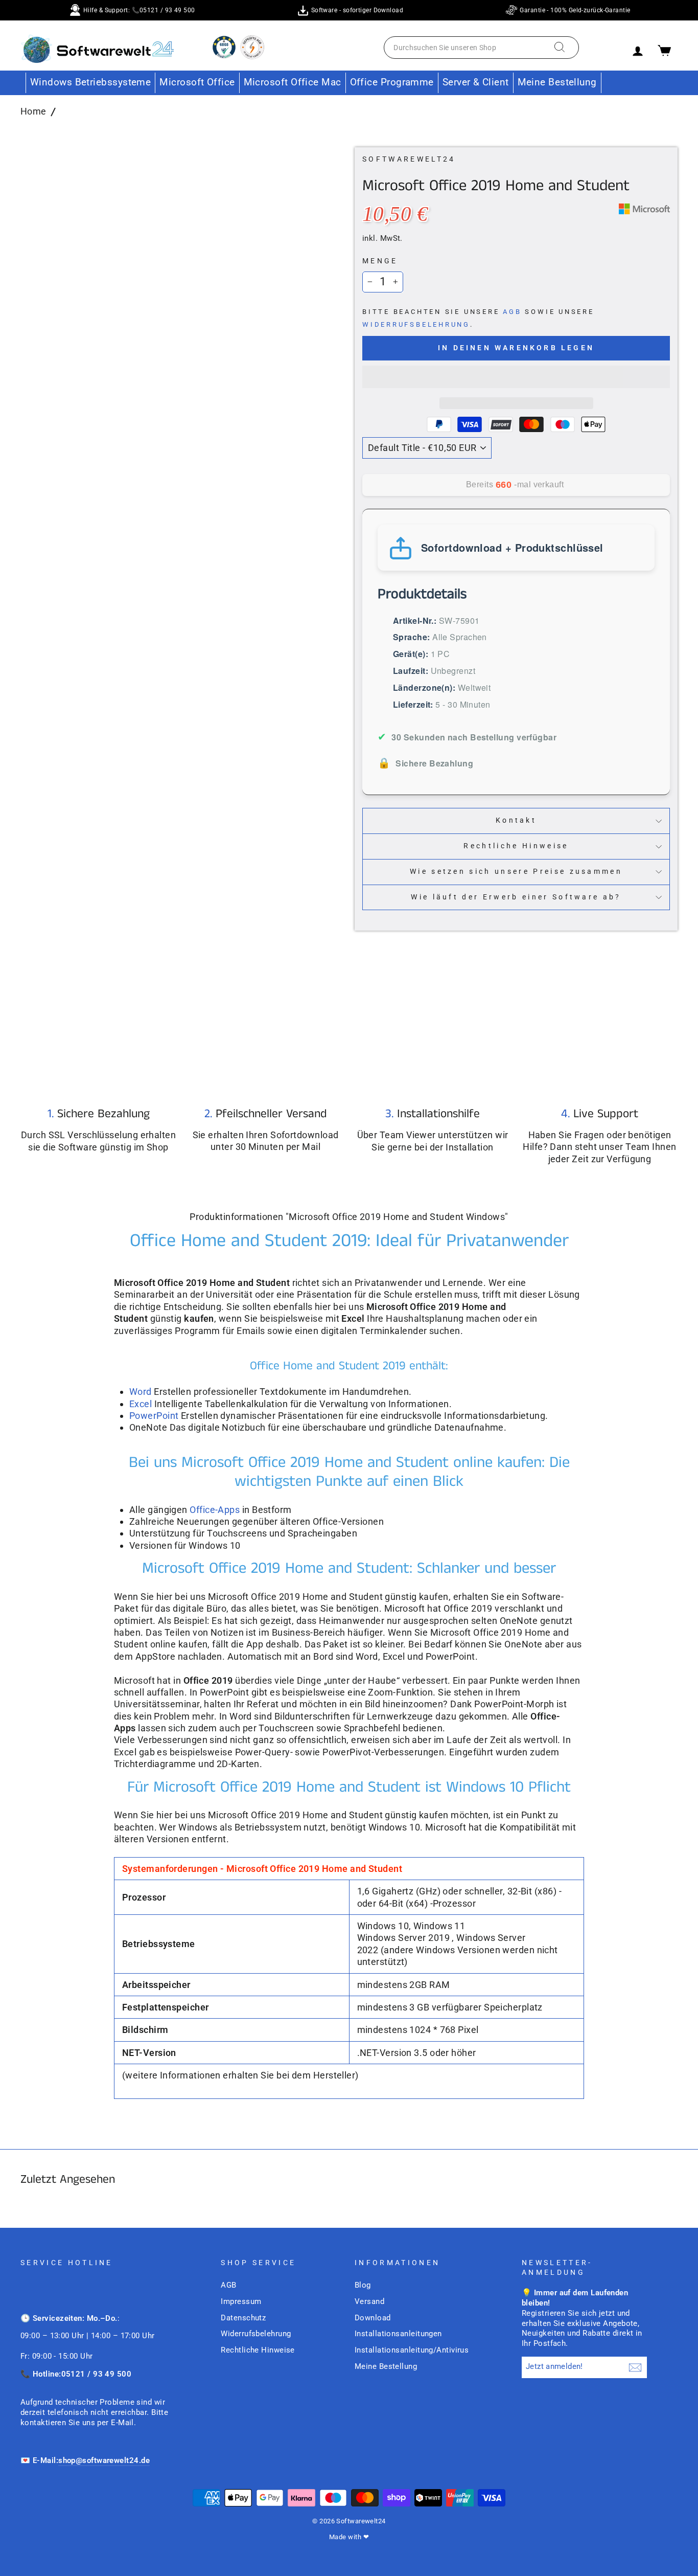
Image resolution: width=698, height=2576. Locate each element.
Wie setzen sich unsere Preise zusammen (516, 872)
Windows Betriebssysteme (90, 82)
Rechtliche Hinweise (516, 846)
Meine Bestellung (557, 82)
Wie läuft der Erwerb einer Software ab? (516, 897)
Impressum (241, 2301)
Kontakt (516, 820)
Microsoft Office (197, 82)
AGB (512, 312)
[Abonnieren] (635, 2367)
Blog (363, 2285)
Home (33, 111)
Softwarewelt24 (409, 159)
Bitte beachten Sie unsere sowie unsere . (478, 318)
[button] (516, 377)
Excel (142, 1404)
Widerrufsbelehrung (416, 324)
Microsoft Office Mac (293, 82)
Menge (380, 261)
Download (373, 2318)
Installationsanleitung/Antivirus (412, 2350)
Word (142, 1392)
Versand (369, 2301)
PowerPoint (154, 1416)
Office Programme (392, 82)
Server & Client (476, 82)
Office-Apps (215, 1510)
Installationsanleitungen (398, 2334)
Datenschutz (243, 2318)
